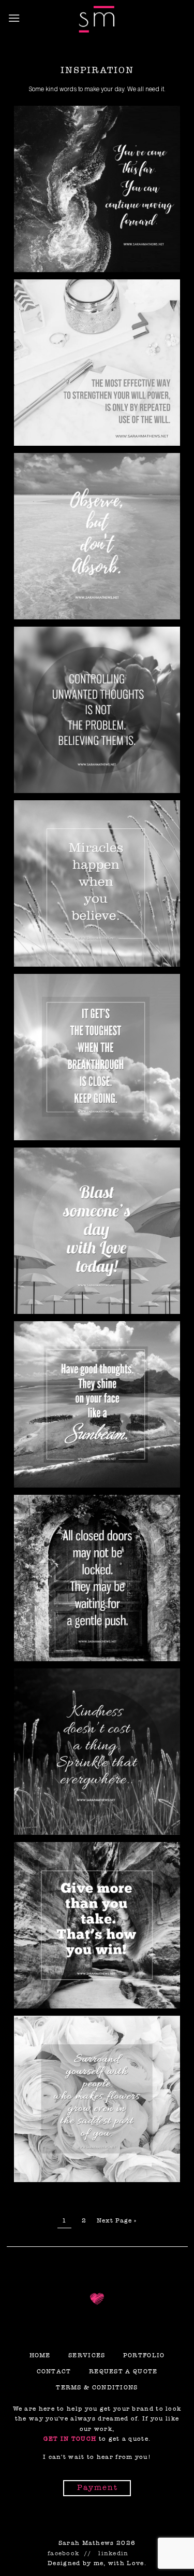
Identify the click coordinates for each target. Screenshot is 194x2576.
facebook (63, 2553)
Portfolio (144, 2355)
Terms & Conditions (97, 2387)
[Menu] (14, 18)
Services (87, 2355)
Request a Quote (123, 2371)
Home (40, 2355)
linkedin (113, 2553)
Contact (54, 2371)
